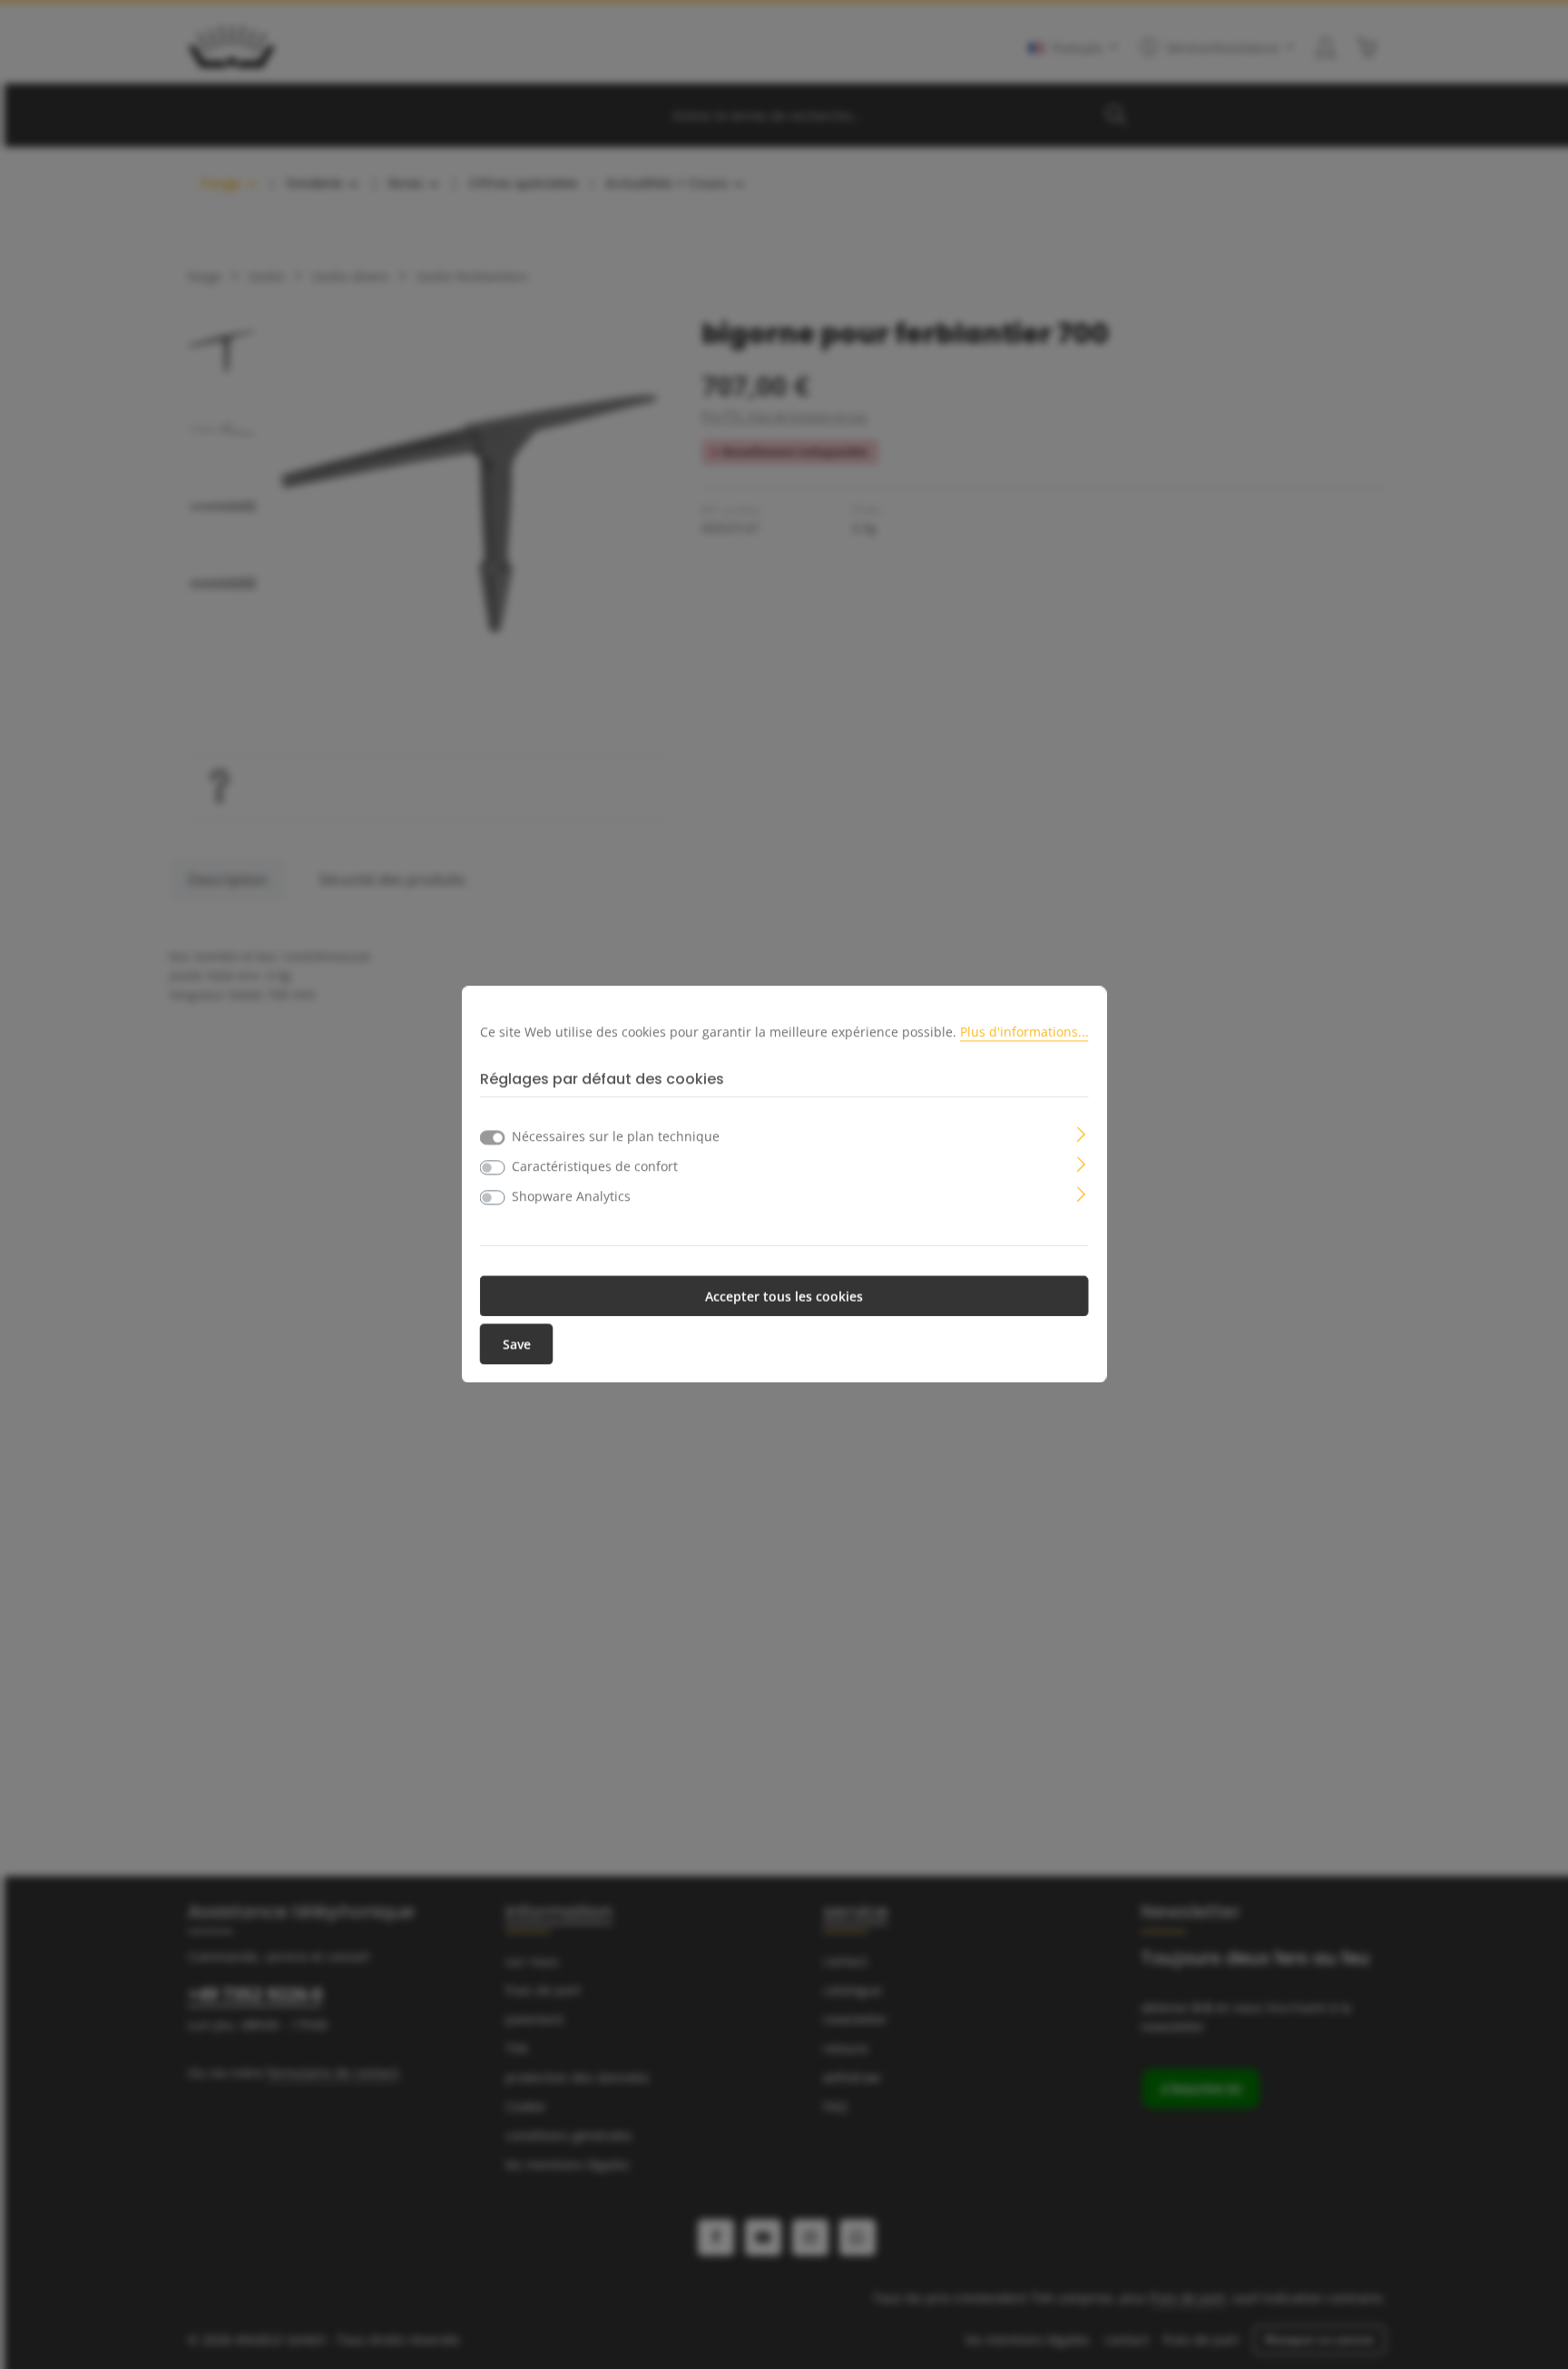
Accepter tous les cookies (784, 1297)
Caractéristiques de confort (595, 1167)
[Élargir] (1081, 1133)
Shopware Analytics (571, 1197)
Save (517, 1345)
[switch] (493, 1168)
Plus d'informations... (1024, 1032)
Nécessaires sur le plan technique (616, 1137)
